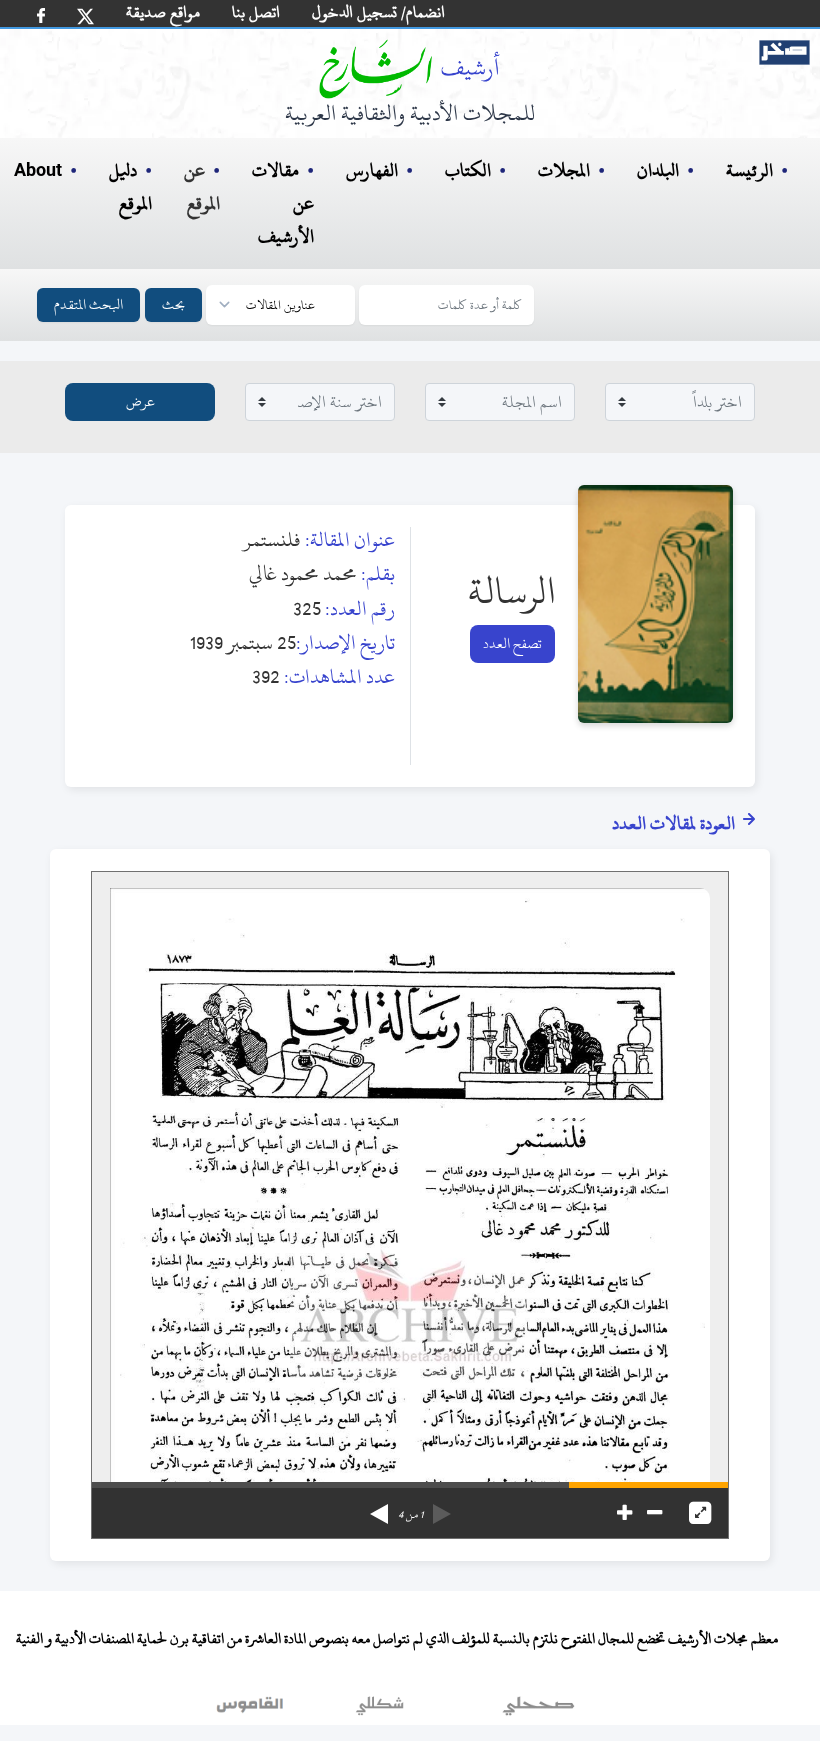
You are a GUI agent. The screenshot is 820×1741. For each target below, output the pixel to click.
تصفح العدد (512, 643)
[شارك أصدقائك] (41, 15)
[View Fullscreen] (700, 1513)
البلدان (658, 170)
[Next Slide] (379, 1507)
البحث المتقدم (88, 304)
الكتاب (468, 170)
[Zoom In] (624, 1513)
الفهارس (372, 170)
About (38, 171)
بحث (173, 304)
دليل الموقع (130, 187)
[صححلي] (538, 1710)
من (410, 1515)
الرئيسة (749, 170)
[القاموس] (252, 1710)
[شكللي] (380, 1710)
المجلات (564, 170)
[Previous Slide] (442, 1507)
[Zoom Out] (654, 1513)
